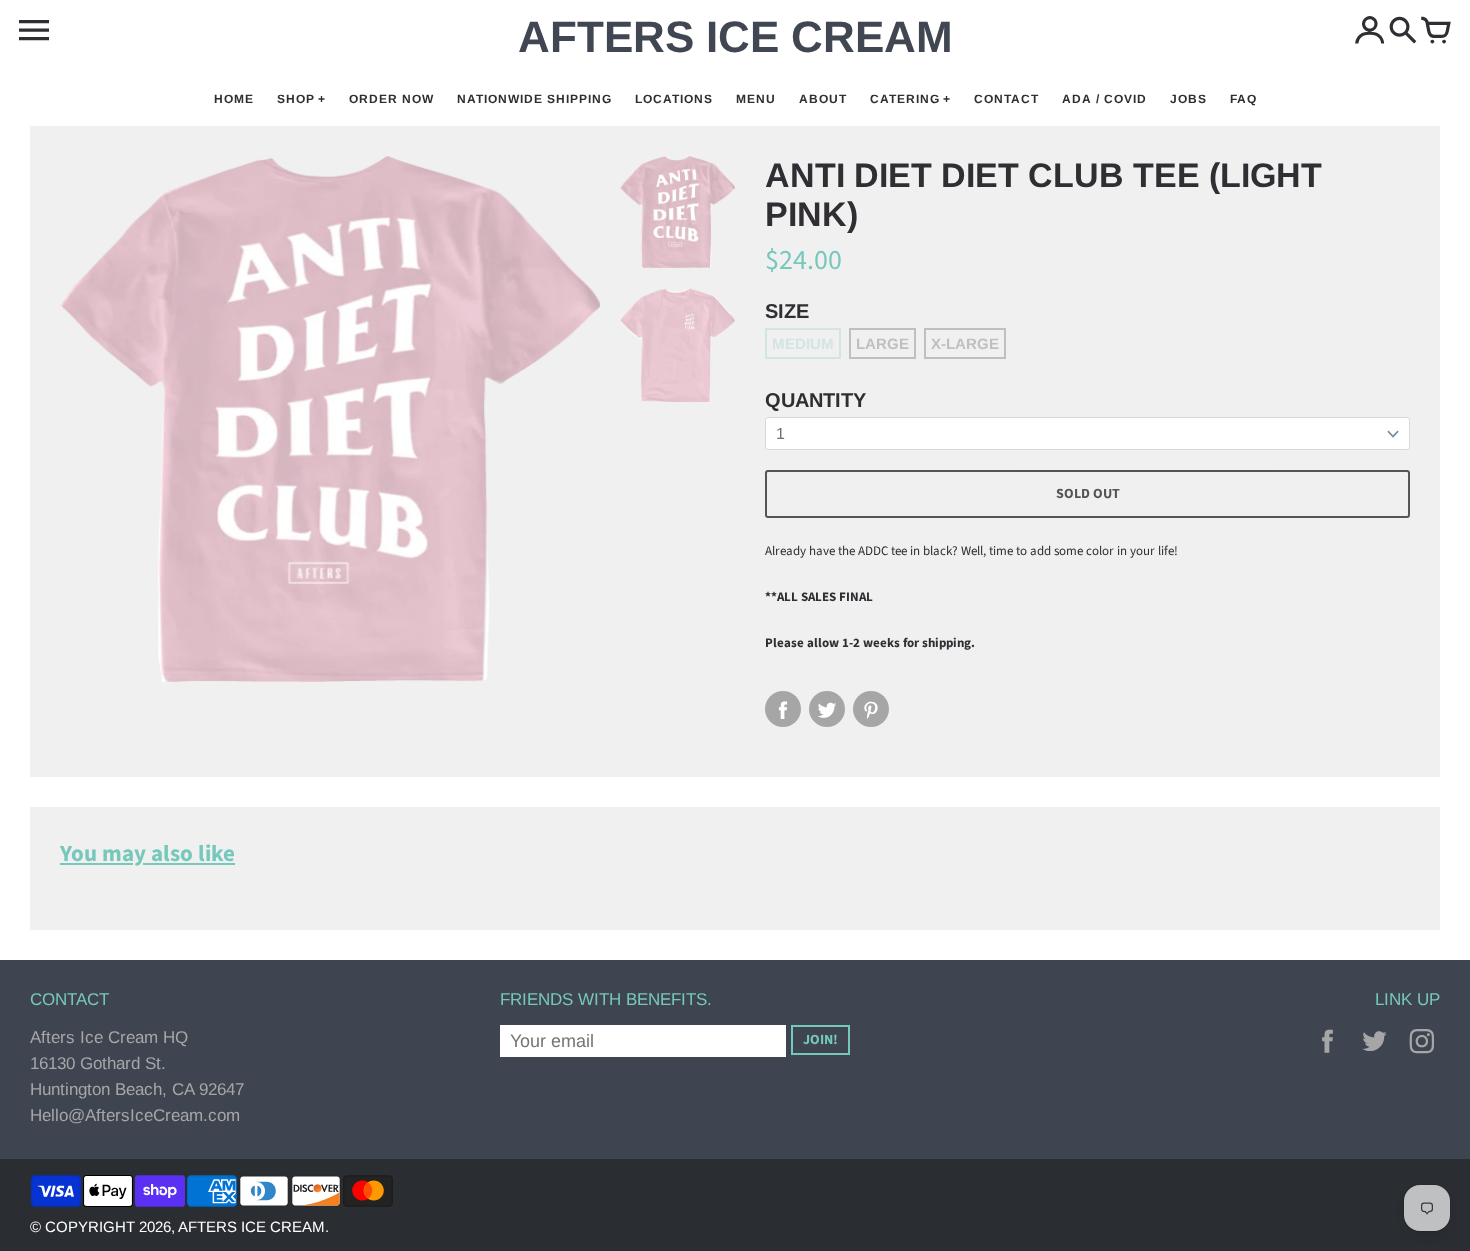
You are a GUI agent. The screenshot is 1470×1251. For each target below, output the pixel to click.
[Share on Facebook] (783, 709)
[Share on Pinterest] (871, 709)
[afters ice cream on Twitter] (1374, 1056)
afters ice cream (251, 1226)
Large (882, 343)
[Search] (1403, 32)
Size (787, 311)
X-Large (965, 343)
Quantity (815, 400)
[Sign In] (1370, 32)
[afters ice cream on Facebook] (1327, 1056)
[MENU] (34, 31)
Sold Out (1088, 494)
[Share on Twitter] (827, 709)
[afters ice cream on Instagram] (1421, 1056)
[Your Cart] (1436, 32)
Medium (803, 343)
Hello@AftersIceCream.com (135, 1115)
